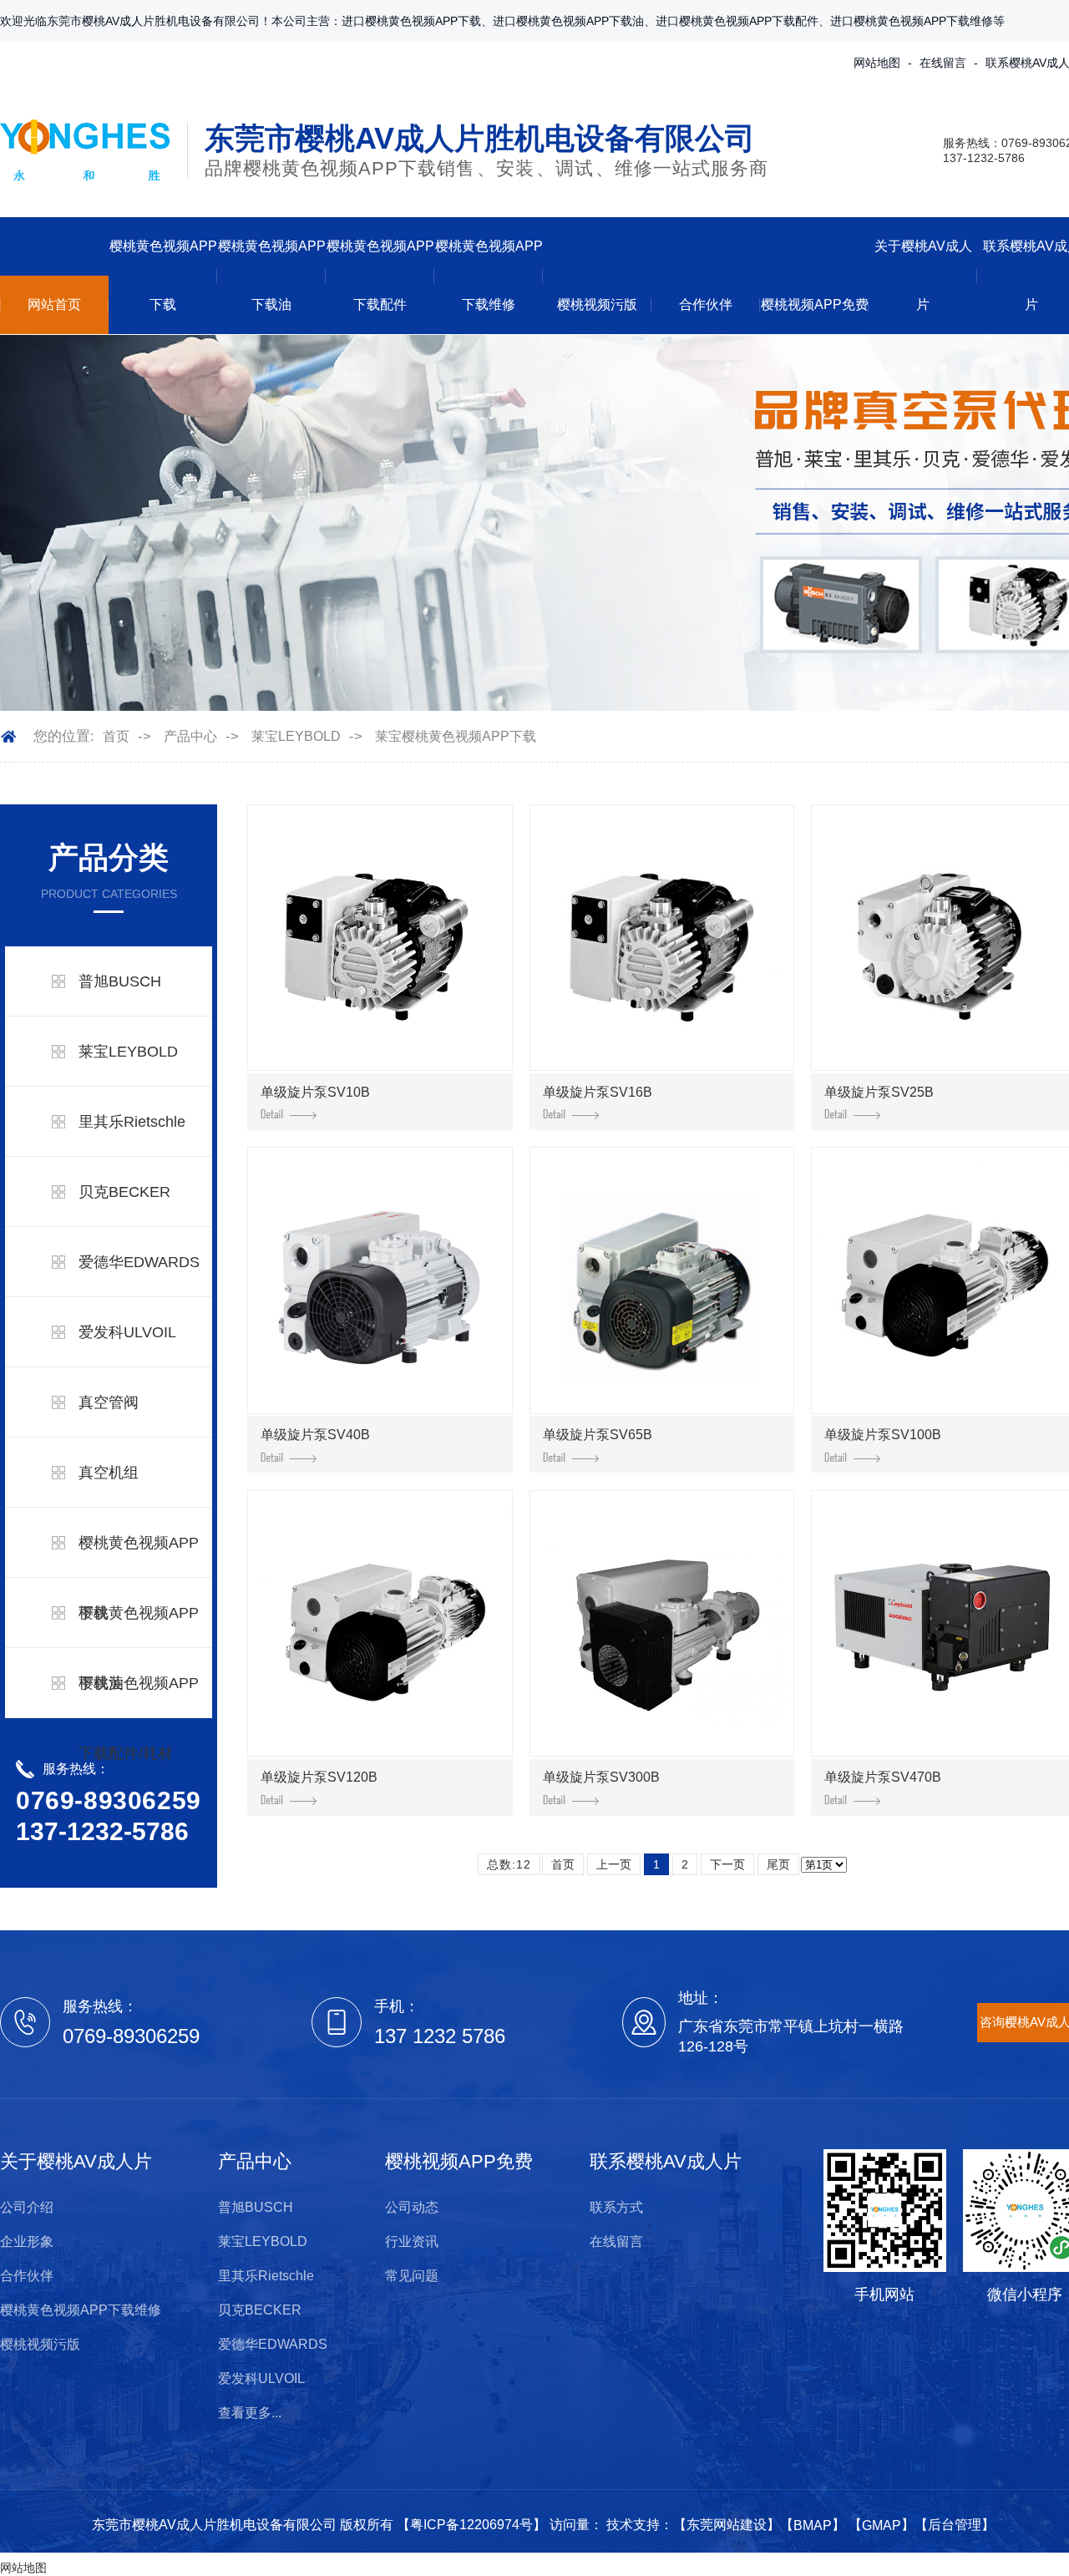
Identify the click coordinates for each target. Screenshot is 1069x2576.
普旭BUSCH (120, 981)
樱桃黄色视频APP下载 (163, 275)
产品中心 (190, 736)
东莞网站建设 (727, 2525)
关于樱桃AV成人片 (923, 275)
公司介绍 (27, 2207)
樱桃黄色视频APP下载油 (272, 275)
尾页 (778, 1864)
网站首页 (54, 304)
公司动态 (412, 2207)
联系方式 (616, 2207)
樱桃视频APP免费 (815, 304)
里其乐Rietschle (132, 1122)
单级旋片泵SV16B (598, 1092)
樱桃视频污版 (597, 304)
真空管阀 (109, 1402)
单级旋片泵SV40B (315, 1435)
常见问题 (412, 2276)
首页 (116, 736)
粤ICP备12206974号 (471, 2525)
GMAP (882, 2525)
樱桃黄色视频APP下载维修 (489, 275)
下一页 (727, 1864)
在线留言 (943, 63)
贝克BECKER (124, 1192)
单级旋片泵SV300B (601, 1777)
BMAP (813, 2525)
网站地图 (877, 63)
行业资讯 (412, 2241)
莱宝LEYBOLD (296, 736)
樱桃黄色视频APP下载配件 (380, 275)
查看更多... (250, 2413)
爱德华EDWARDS (139, 1262)
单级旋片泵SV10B (315, 1092)
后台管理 (955, 2525)
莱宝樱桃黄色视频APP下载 (456, 736)
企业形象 (27, 2241)
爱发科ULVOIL (127, 1332)
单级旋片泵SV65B (598, 1435)
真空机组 (109, 1473)
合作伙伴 (706, 304)
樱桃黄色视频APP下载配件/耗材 (139, 1718)
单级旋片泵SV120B (319, 1777)
